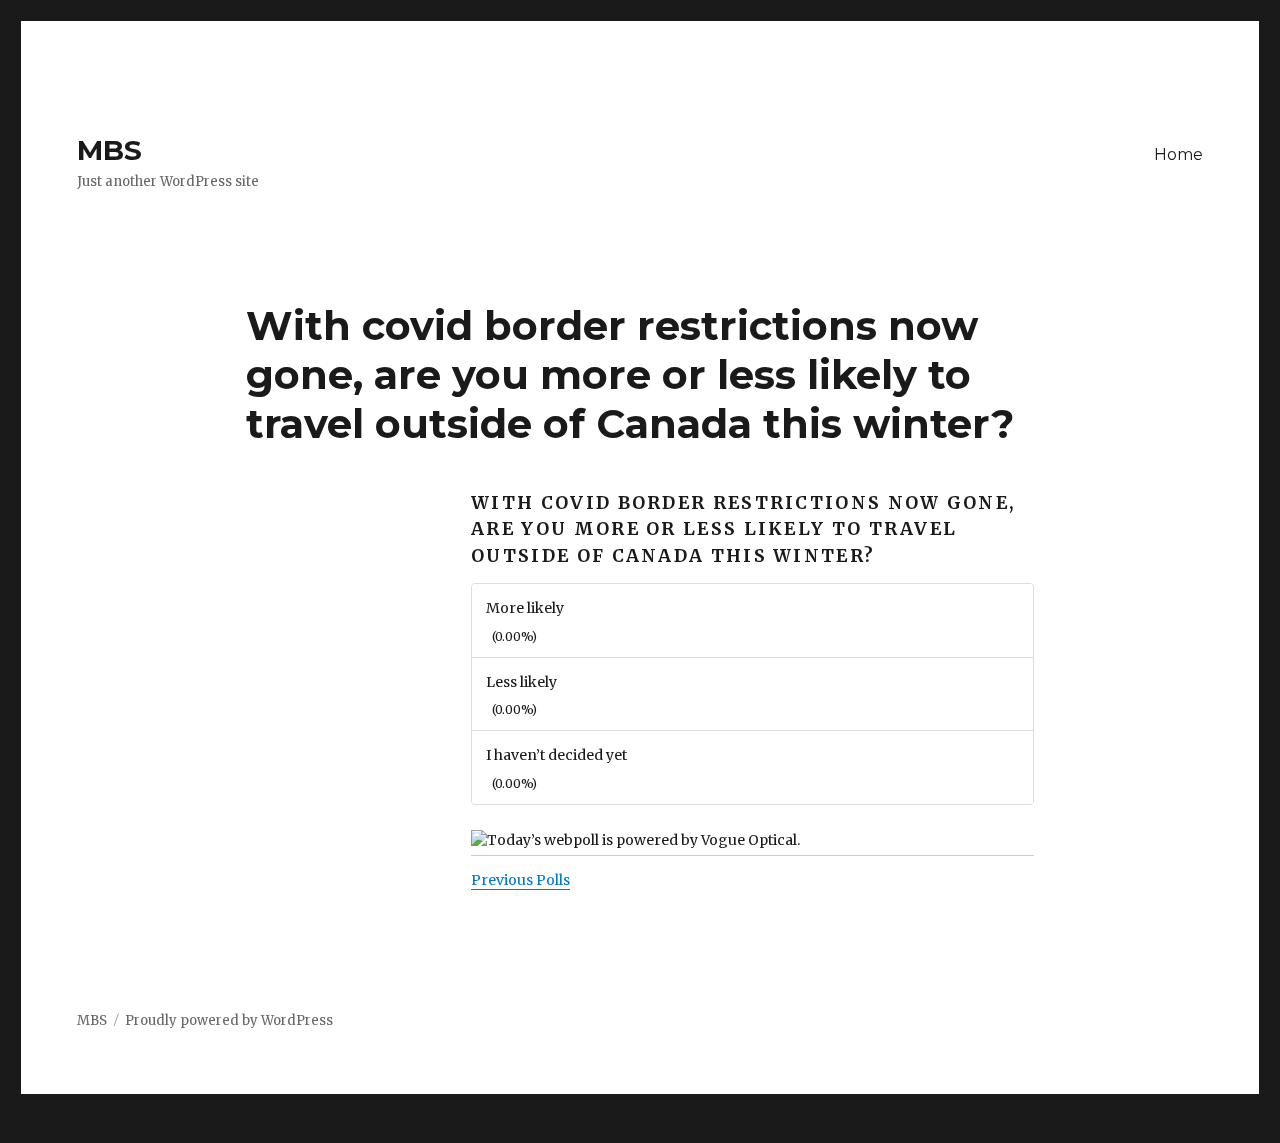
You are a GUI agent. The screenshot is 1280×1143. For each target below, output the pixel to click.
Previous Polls (520, 880)
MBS (109, 150)
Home (1178, 154)
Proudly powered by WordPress (229, 1020)
